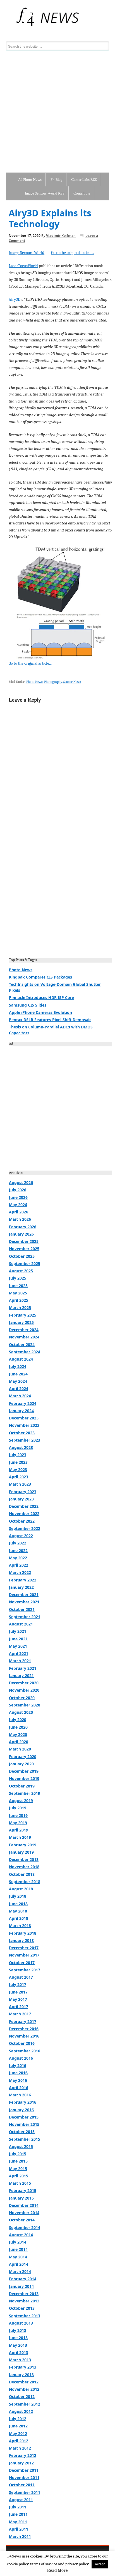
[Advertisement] (57, 112)
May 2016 (18, 2080)
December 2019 (24, 1771)
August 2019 (21, 1801)
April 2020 (19, 1742)
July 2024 (18, 1366)
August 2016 (21, 2058)
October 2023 (22, 1433)
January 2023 (21, 1499)
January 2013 (21, 2375)
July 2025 (18, 1278)
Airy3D (15, 299)
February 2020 (23, 1757)
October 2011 (22, 2485)
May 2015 (18, 2169)
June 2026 (18, 1197)
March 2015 (20, 2183)
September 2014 (25, 2227)
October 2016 (22, 2043)
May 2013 (18, 2345)
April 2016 (19, 2088)
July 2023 (18, 1455)
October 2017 (22, 1963)
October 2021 (22, 1609)
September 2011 (25, 2492)
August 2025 (21, 1271)
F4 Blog (56, 180)
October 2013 (22, 2308)
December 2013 (24, 2294)
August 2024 (21, 1359)
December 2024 (24, 1330)
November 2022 (24, 1514)
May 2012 (18, 2433)
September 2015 (25, 2139)
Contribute (82, 193)
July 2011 (18, 2507)
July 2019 (18, 1808)
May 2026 (18, 1205)
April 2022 (19, 1565)
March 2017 (20, 2014)
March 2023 (20, 1484)
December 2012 (24, 2382)
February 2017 (23, 2021)
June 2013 (18, 2338)
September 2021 (25, 1617)
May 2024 (18, 1381)
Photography (53, 682)
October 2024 (22, 1344)
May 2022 (18, 1558)
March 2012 (20, 2448)
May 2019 (18, 1823)
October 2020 (22, 1698)
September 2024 (25, 1352)
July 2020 (18, 1720)
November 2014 (24, 2213)
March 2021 (20, 1661)
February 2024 (23, 1403)
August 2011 (21, 2500)
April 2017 (19, 2007)
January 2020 (21, 1764)
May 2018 (18, 1911)
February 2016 (23, 2102)
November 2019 (24, 1778)
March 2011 (20, 2536)
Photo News (34, 682)
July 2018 (18, 1896)
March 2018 (20, 1926)
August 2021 (21, 1624)
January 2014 (21, 2286)
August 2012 (21, 2411)
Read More (57, 2570)
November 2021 (24, 1602)
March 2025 (20, 1307)
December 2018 (24, 1859)
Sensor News (72, 682)
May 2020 (18, 1734)
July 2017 (18, 1984)
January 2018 (21, 1940)
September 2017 (25, 1970)
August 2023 (21, 1447)
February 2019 (23, 1845)
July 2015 (18, 2154)
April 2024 (19, 1388)
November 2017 (24, 1955)
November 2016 (24, 2036)
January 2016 (21, 2110)
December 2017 (24, 1948)
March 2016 (20, 2095)
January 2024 (21, 1411)
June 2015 (18, 2161)
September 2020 (25, 1705)
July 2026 (18, 1190)
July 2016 (18, 2065)
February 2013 (23, 2367)
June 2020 (18, 1727)
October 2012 (22, 2396)
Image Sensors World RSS (45, 193)
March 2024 (20, 1396)
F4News (12, 17)
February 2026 (23, 1227)
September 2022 (25, 1528)
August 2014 (21, 2235)
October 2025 (22, 1256)
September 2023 (25, 1440)
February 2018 (23, 1933)
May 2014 (18, 2257)
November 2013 (24, 2301)
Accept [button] (100, 2564)
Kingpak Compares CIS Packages (40, 977)
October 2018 (22, 1874)
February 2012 (23, 2455)
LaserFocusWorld (23, 266)
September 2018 (25, 1882)
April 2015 (19, 2176)
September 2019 (25, 1793)
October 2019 (22, 1786)
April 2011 (19, 2529)
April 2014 (19, 2264)
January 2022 (21, 1587)
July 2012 (18, 2419)
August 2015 (21, 2146)
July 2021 (18, 1631)
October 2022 (22, 1521)
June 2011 (18, 2514)
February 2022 (23, 1580)
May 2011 (18, 2522)
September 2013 (25, 2316)
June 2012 (18, 2426)
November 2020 (24, 1690)
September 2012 (25, 2404)
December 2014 (24, 2205)
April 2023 (19, 1477)
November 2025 (24, 1249)
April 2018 (19, 1918)
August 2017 (21, 1977)
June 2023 (18, 1462)
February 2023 (23, 1492)
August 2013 (21, 2323)
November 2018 (24, 1867)
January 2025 (21, 1322)
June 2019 (18, 1815)
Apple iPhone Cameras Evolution (40, 1012)
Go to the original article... (73, 253)
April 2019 (19, 1830)
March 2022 (20, 1572)
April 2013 (19, 2352)
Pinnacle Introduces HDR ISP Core (41, 997)
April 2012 (19, 2441)
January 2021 (21, 1676)
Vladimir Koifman (61, 236)
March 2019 (20, 1837)
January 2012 (21, 2463)
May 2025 (18, 1293)
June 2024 (18, 1374)
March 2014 (20, 2271)
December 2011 (24, 2470)
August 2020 (21, 1712)
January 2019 (21, 1852)
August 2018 (21, 1889)
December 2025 (24, 1241)
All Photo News (30, 180)
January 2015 (21, 2198)
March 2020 (20, 1749)
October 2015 (22, 2132)
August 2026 (21, 1182)
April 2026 (19, 1212)
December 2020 (24, 1683)
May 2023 (18, 1469)
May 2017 (18, 1999)
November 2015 (24, 2124)
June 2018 (18, 1904)
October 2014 (22, 2220)
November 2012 (24, 2389)
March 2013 (20, 2360)
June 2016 (18, 2073)
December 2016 (24, 2029)
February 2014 (23, 2279)
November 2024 (24, 1337)
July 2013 (18, 2330)
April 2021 (19, 1653)
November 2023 (24, 1425)
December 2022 (24, 1506)
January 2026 (21, 1234)
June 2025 (18, 1286)
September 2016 (25, 2051)
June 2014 (18, 2249)
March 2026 (20, 1219)
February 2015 (23, 2190)
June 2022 (18, 1551)
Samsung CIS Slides (28, 1005)
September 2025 (25, 1263)
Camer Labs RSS (84, 180)
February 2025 (23, 1315)
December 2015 (24, 2117)
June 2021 (18, 1639)
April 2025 (19, 1300)
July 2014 (18, 2242)
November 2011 (24, 2477)
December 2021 (24, 1595)
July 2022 (18, 1543)
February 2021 (23, 1668)
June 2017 (18, 1992)
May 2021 (18, 1646)
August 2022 (21, 1536)
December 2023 (24, 1418)
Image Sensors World (27, 253)
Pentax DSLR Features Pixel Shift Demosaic (50, 1020)
